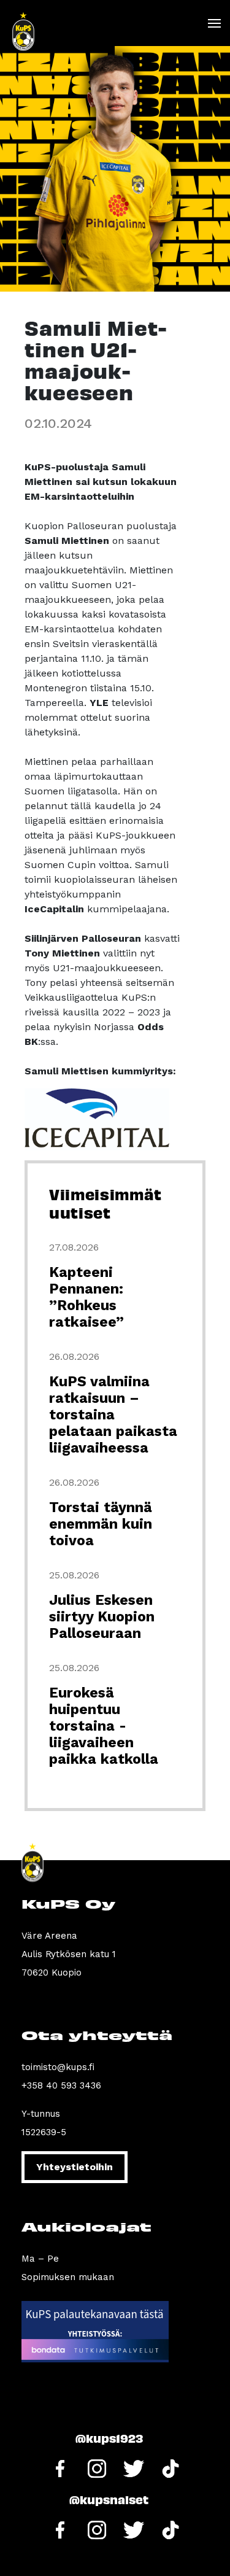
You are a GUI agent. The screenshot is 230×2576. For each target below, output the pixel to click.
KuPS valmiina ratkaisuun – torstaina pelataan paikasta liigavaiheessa (113, 1415)
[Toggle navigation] (214, 23)
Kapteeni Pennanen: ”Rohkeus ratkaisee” (86, 1297)
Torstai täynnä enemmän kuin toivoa (101, 1524)
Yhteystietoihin (75, 2167)
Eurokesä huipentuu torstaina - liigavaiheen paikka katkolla (104, 1726)
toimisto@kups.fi (58, 2067)
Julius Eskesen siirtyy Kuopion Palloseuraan (102, 1617)
